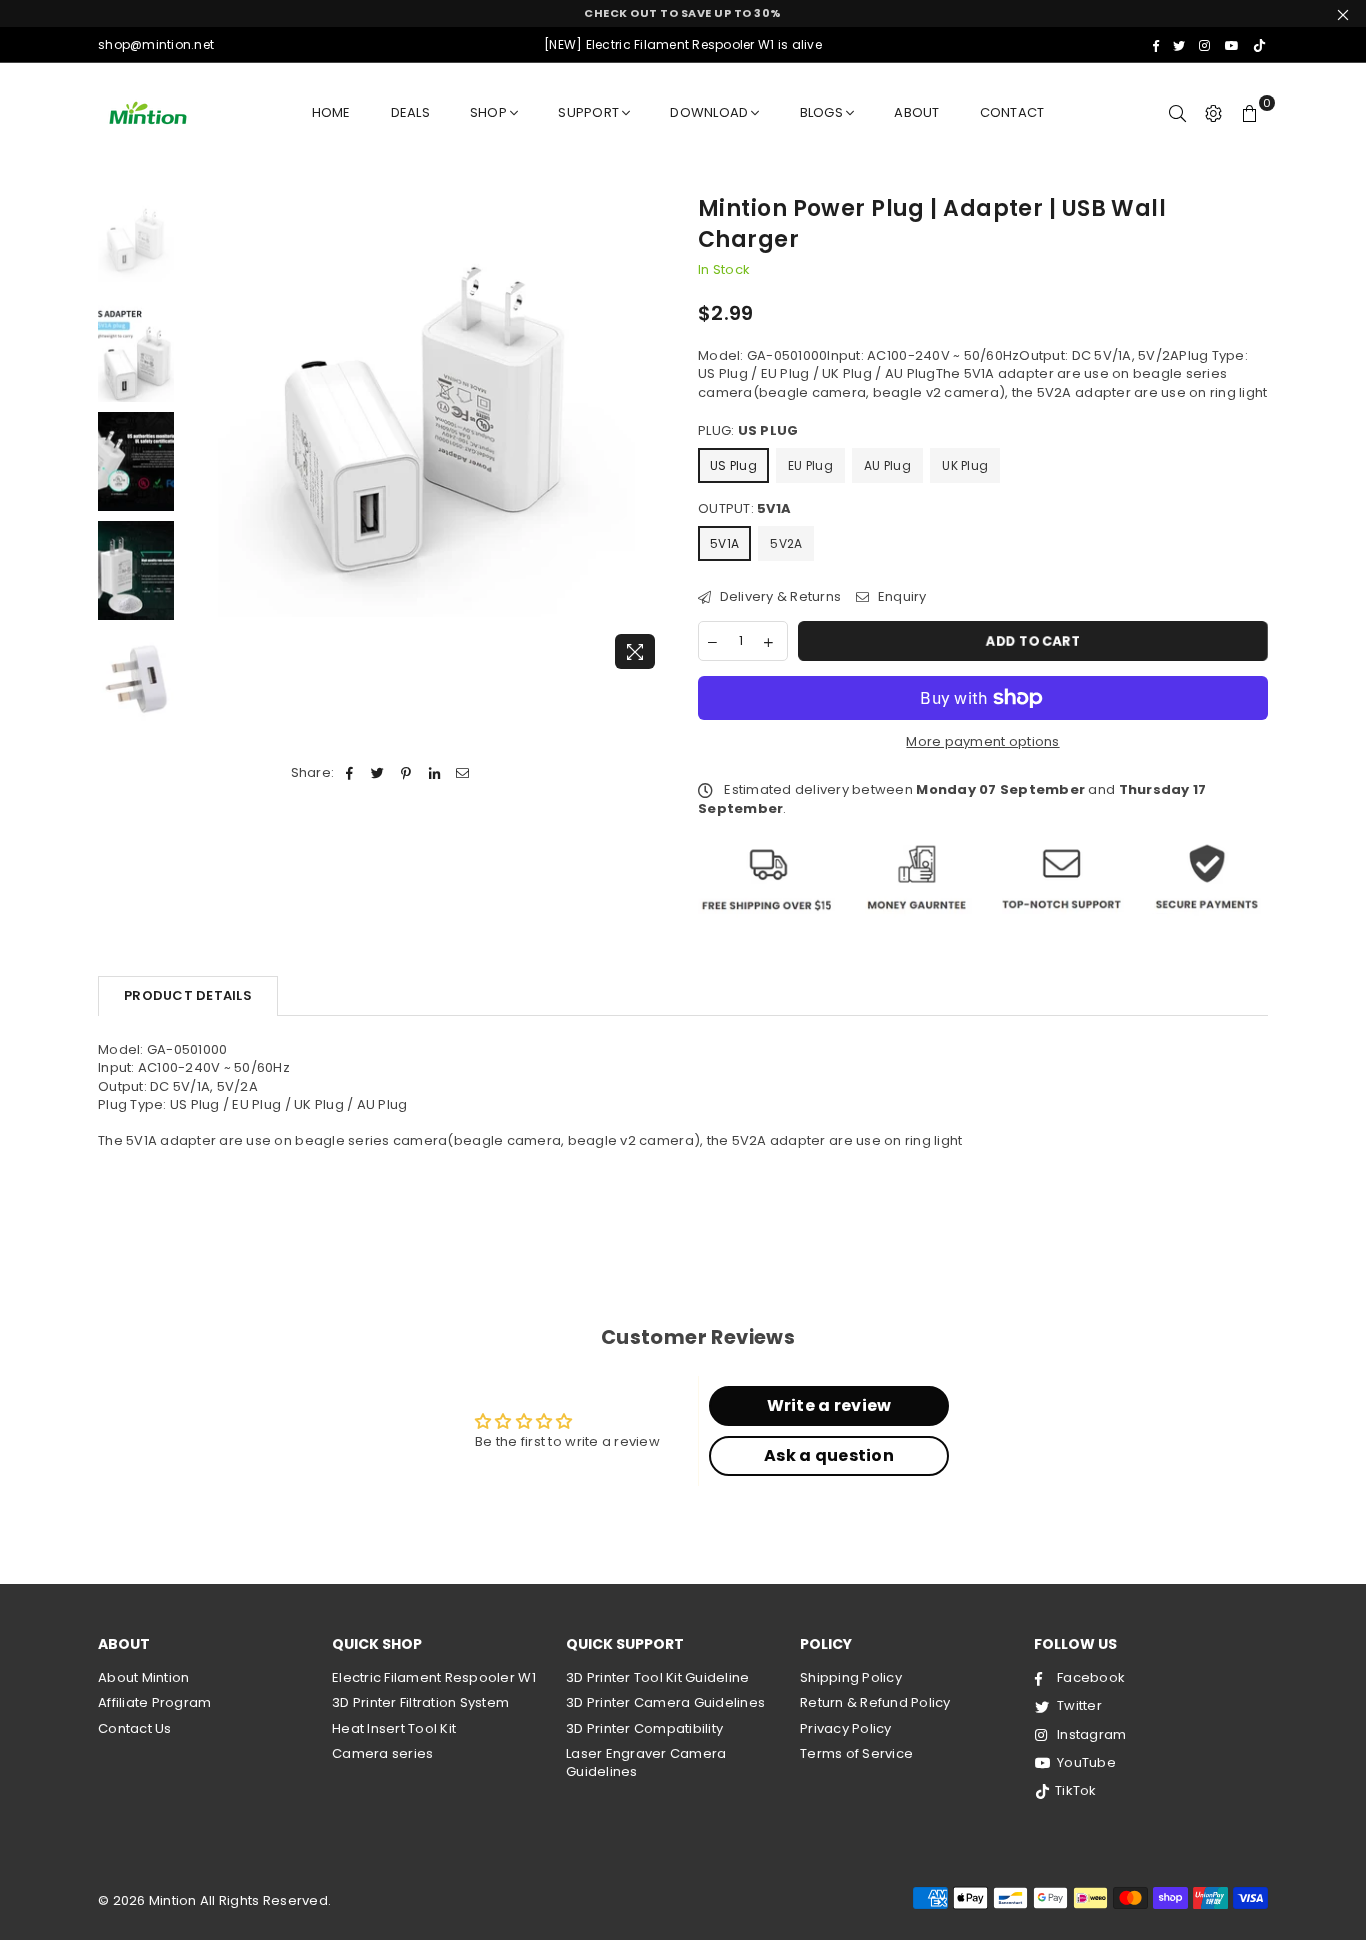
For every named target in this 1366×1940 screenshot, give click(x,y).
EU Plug (810, 465)
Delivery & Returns (778, 597)
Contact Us (135, 1728)
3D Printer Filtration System (420, 1702)
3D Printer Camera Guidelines (665, 1702)
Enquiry (900, 597)
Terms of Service (856, 1753)
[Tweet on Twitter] (378, 773)
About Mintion (143, 1677)
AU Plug (887, 465)
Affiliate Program (154, 1702)
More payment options (982, 742)
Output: (744, 509)
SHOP (488, 112)
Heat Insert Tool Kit (394, 1728)
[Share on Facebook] (349, 773)
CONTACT (1012, 112)
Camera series (382, 1753)
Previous (201, 436)
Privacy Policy (846, 1728)
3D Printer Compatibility (644, 1728)
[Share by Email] (462, 773)
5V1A (724, 543)
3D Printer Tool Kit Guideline (658, 1677)
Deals (410, 112)
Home (331, 112)
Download (709, 112)
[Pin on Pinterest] (406, 773)
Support (588, 112)
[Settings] (1214, 113)
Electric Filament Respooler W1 (434, 1677)
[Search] (1178, 113)
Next (650, 436)
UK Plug (965, 465)
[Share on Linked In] (434, 773)
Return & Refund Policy (875, 1702)
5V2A (786, 543)
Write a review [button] (829, 1405)
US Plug (733, 465)
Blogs (821, 112)
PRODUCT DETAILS (188, 995)
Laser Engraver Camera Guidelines (646, 1762)
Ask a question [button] (829, 1455)
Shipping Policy (851, 1677)
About (916, 112)
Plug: (748, 431)
